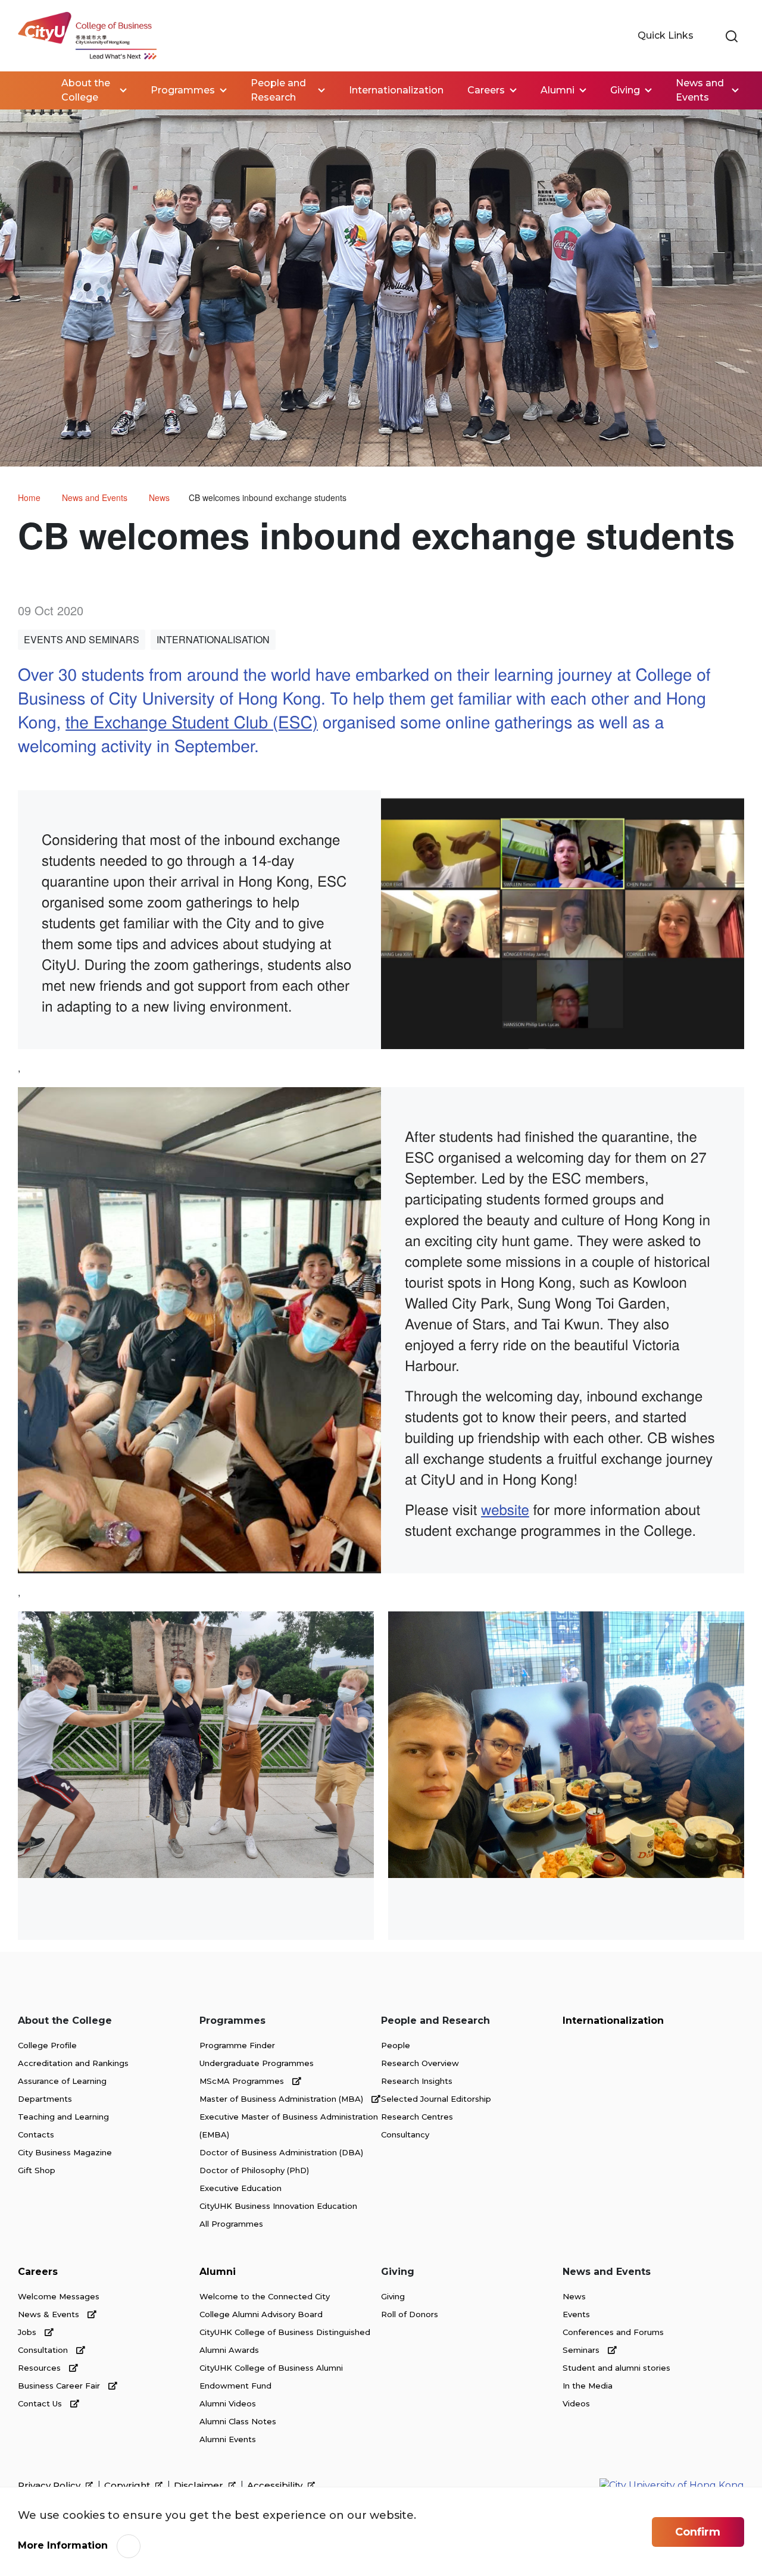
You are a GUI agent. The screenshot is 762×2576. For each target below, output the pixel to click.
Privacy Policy (50, 2486)
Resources (40, 2368)
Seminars (582, 2350)
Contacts (36, 2134)
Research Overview (420, 2063)
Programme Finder (237, 2045)
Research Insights (417, 2081)
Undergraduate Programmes (257, 2063)
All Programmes (231, 2224)
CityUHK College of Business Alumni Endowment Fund (271, 2377)
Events (576, 2314)
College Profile (47, 2045)
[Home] (87, 36)
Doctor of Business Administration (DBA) (281, 2152)
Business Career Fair (60, 2386)
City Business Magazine (65, 2152)
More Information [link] (63, 2545)
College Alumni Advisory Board (261, 2314)
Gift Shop (37, 2170)
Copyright (128, 2486)
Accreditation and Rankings (73, 2063)
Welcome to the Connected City (265, 2296)
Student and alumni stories (616, 2368)
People (396, 2045)
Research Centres (417, 2117)
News (159, 497)
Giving (393, 2296)
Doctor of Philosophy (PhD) (254, 2170)
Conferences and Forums (613, 2332)
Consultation (44, 2350)
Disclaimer (200, 2486)
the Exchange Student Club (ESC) (192, 721)
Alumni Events (228, 2439)
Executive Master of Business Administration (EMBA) (289, 2126)
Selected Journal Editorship (436, 2099)
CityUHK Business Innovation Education (278, 2206)
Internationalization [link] (396, 90)
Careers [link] (486, 90)
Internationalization (613, 2021)
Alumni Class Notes (238, 2421)
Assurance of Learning (62, 2081)
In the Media (588, 2386)
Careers (38, 2272)
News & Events (50, 2314)
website (505, 1509)
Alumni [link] (558, 90)
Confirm (698, 2532)
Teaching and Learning (63, 2117)
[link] (732, 37)
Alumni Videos (228, 2403)
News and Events (95, 497)
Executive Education (241, 2188)
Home (30, 90)
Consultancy (405, 2134)
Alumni (218, 2272)
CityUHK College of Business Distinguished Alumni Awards (285, 2341)
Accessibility (276, 2486)
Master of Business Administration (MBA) (282, 2099)
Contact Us (41, 2403)
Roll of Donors (410, 2314)
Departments (45, 2099)
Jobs (28, 2332)
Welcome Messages (59, 2296)
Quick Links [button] (667, 35)
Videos (576, 2403)
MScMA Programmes (243, 2081)
